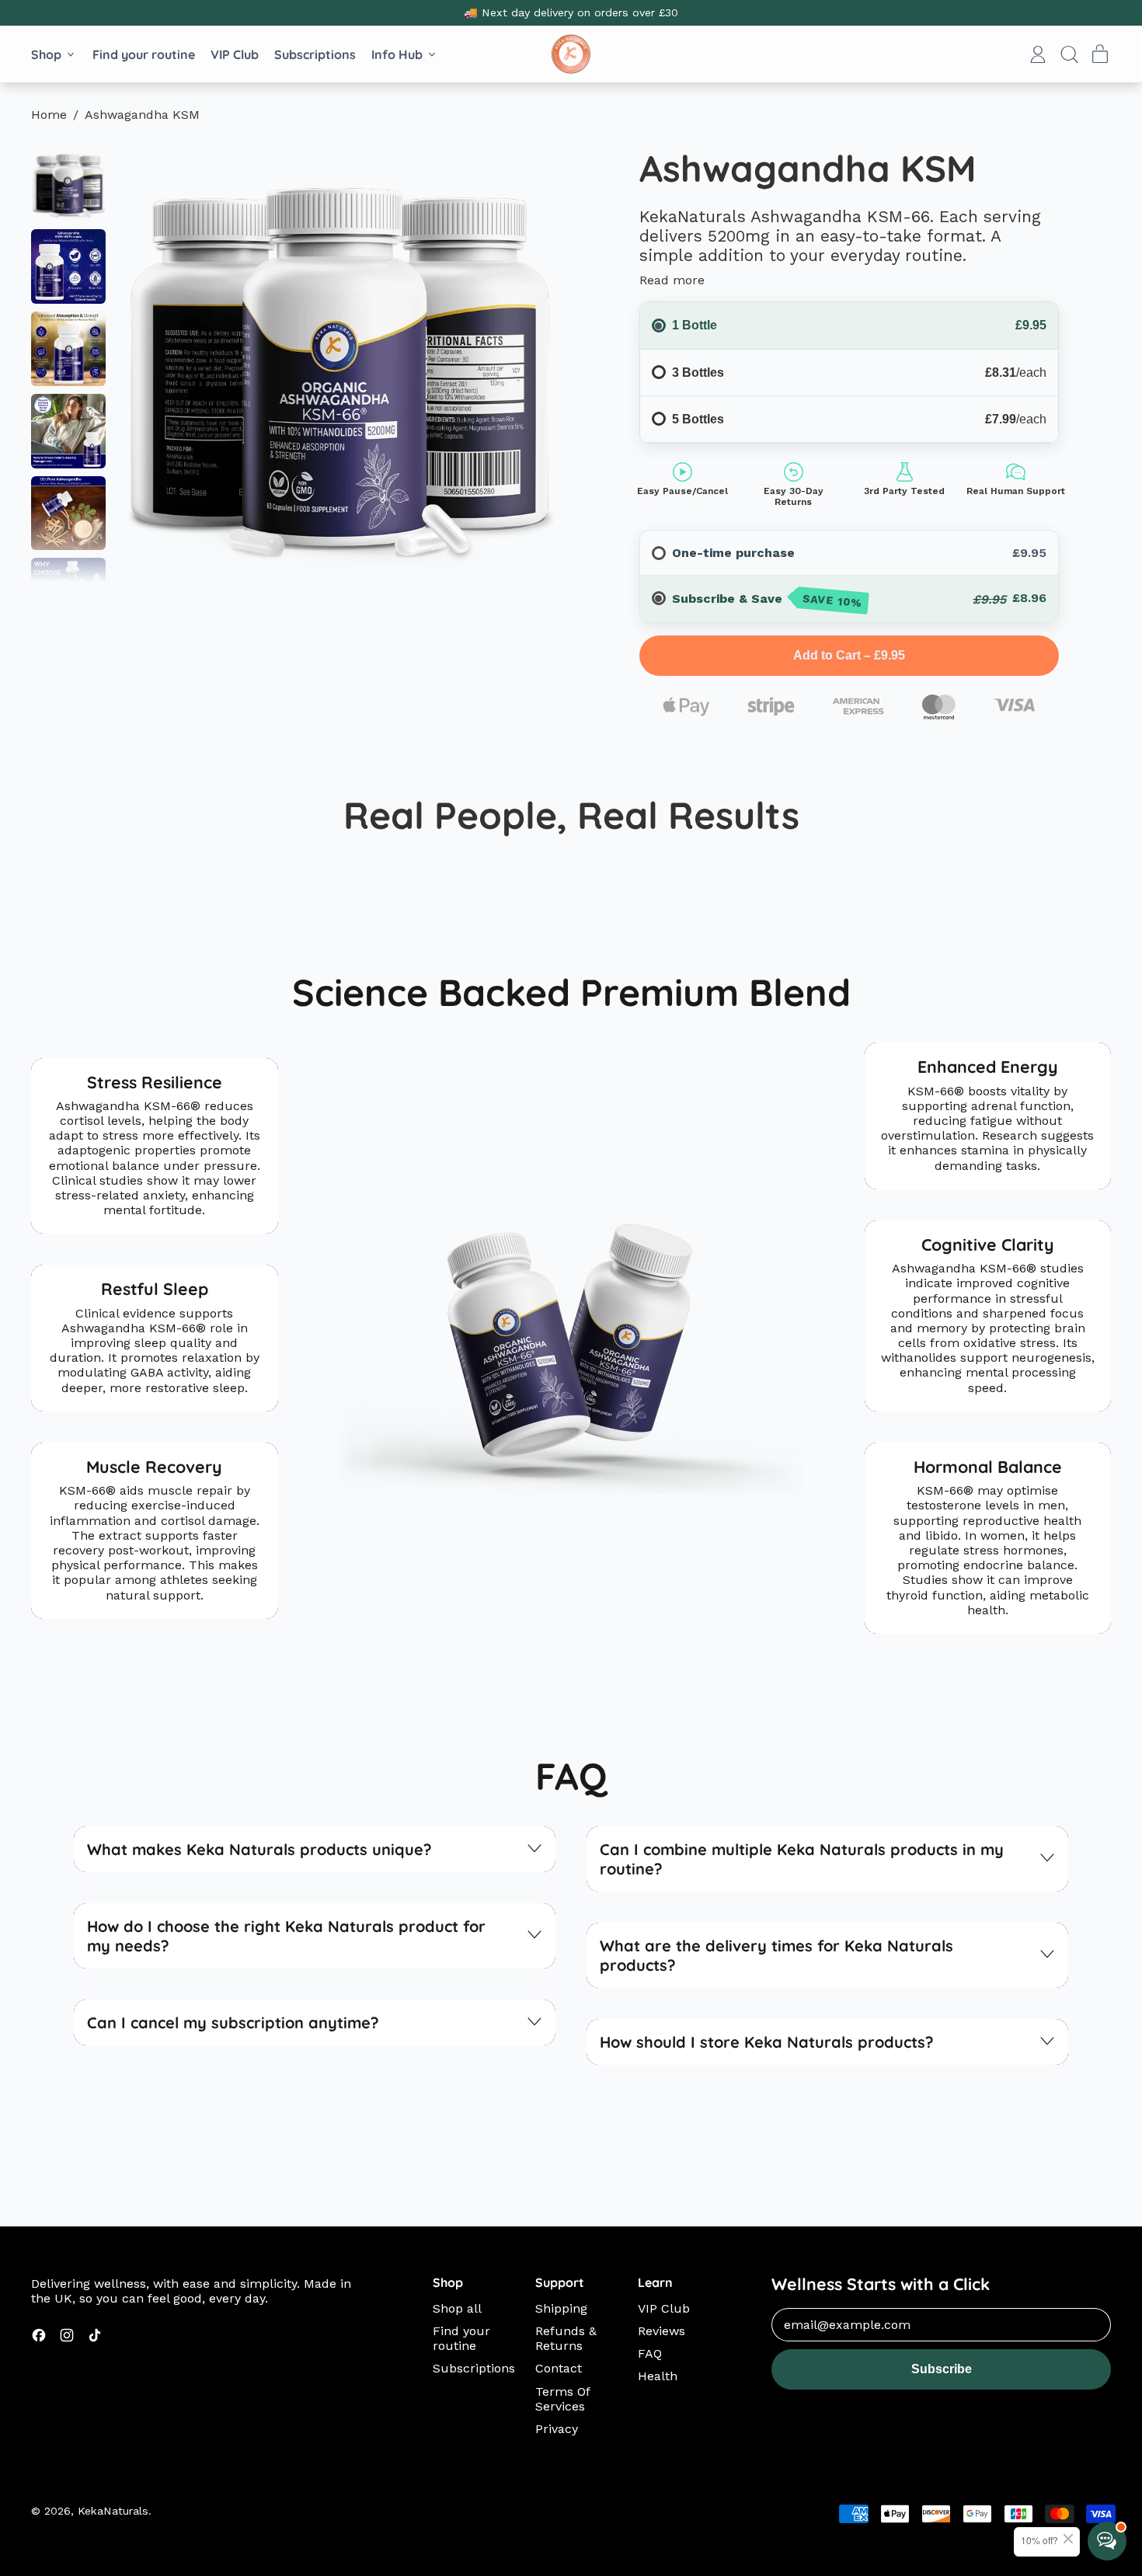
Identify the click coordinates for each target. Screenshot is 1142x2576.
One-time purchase (733, 553)
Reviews (662, 2331)
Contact (559, 2368)
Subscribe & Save (768, 600)
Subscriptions (315, 54)
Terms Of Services (563, 2399)
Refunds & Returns (566, 2338)
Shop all (457, 2308)
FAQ (650, 2353)
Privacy (557, 2429)
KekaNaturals (113, 2511)
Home (49, 115)
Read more (672, 280)
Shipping (561, 2308)
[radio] (659, 553)
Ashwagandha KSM (142, 115)
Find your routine (144, 54)
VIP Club (235, 54)
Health (658, 2376)
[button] (1069, 54)
